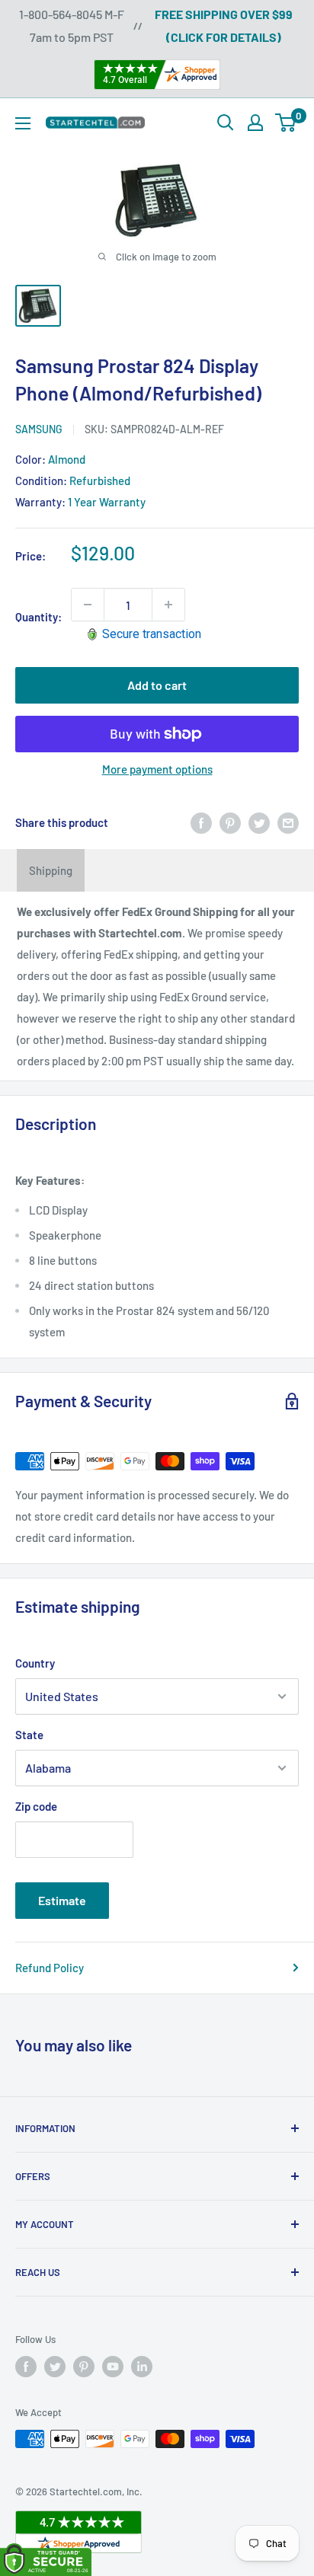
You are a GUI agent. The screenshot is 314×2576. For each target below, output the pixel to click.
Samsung (39, 429)
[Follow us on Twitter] (55, 2367)
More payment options (157, 769)
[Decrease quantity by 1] (88, 605)
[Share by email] (288, 822)
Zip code (36, 1806)
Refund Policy (50, 1968)
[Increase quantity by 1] (168, 605)
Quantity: (38, 617)
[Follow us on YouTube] (113, 2367)
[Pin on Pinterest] (230, 822)
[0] (286, 123)
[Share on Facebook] (201, 822)
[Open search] (226, 123)
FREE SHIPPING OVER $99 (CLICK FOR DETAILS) (224, 26)
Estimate (62, 1900)
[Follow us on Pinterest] (84, 2367)
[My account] (255, 123)
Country (35, 1663)
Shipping (51, 870)
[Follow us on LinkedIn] (142, 2367)
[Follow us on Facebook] (26, 2367)
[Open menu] (23, 123)
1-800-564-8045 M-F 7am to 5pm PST (72, 26)
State (29, 1735)
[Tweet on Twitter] (259, 822)
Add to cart (157, 685)
